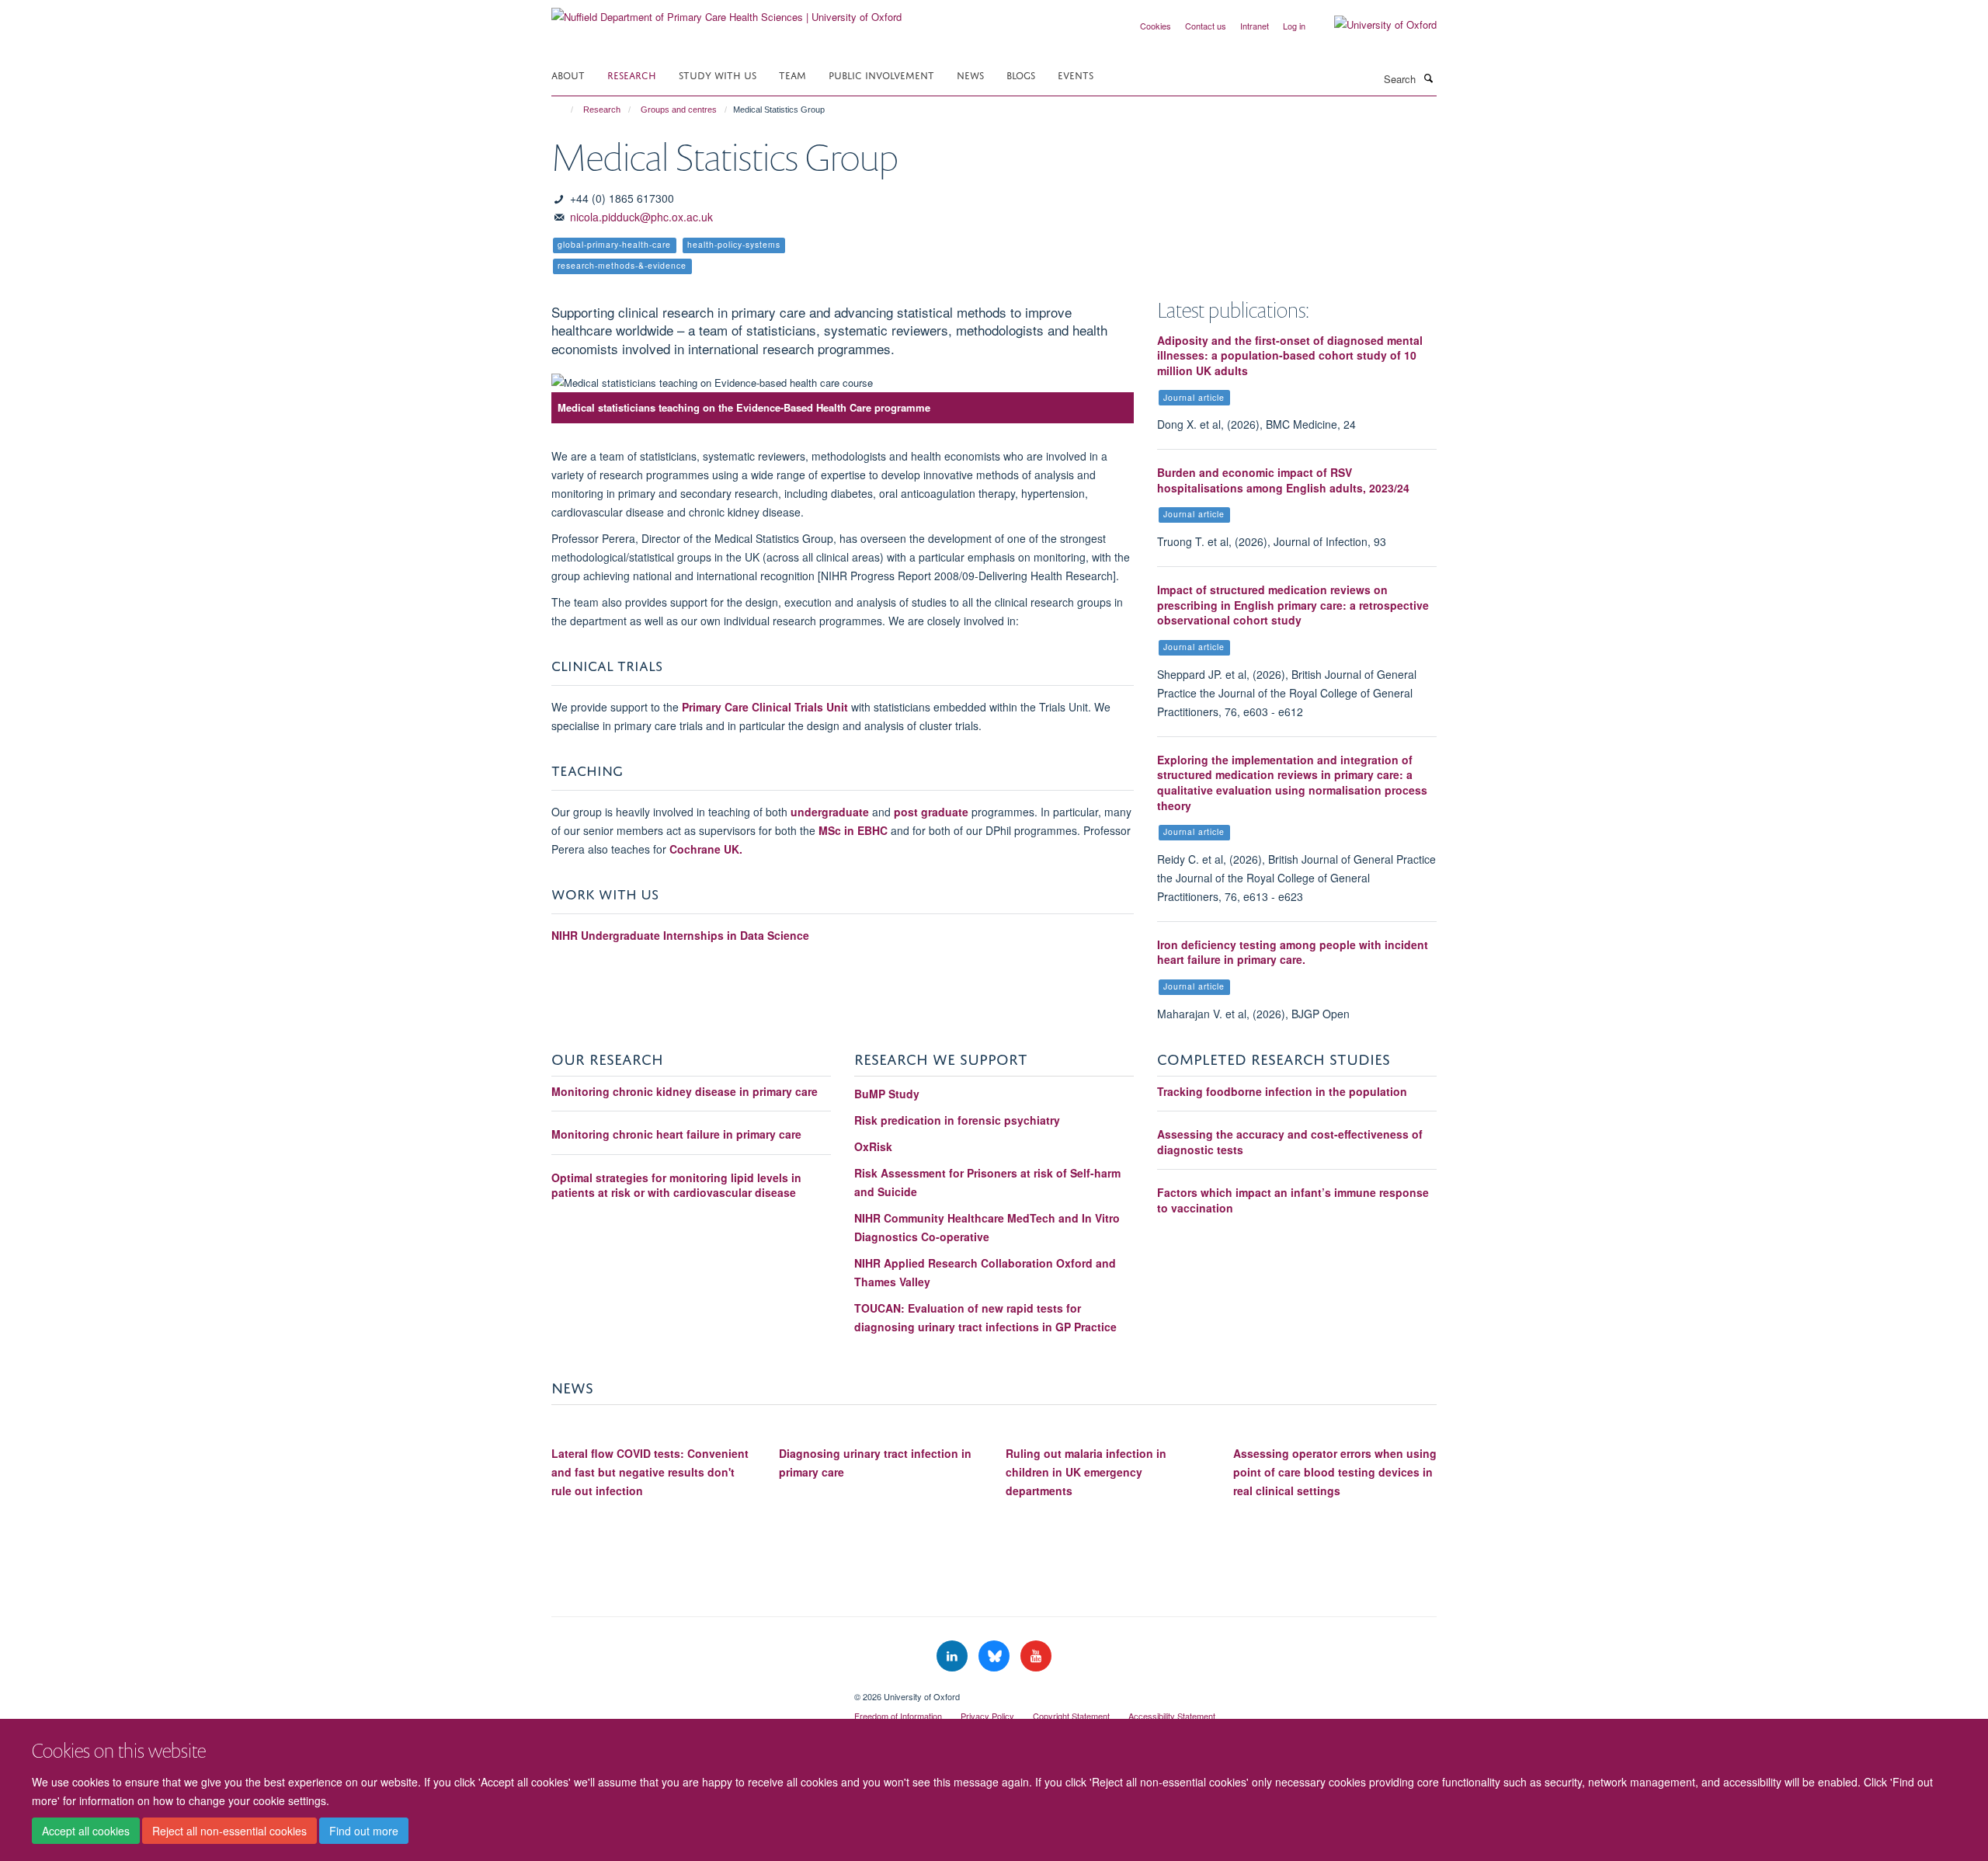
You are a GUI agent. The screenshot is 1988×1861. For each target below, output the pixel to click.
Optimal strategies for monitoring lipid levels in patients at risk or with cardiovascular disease (676, 1185)
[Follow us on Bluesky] (996, 1656)
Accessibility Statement (1172, 1716)
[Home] (565, 110)
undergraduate (831, 812)
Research (632, 74)
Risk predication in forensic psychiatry (957, 1120)
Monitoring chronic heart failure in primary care (676, 1134)
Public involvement (881, 74)
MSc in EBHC (853, 830)
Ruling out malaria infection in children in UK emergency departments (1086, 1472)
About (568, 74)
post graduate (931, 812)
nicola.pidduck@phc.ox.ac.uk (641, 217)
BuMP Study (887, 1094)
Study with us (718, 74)
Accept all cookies (86, 1831)
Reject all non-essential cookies (229, 1831)
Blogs (1021, 74)
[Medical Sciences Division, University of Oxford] (691, 1691)
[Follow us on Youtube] (1036, 1656)
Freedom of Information (898, 1716)
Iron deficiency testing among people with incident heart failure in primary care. (1293, 952)
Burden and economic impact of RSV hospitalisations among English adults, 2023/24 (1283, 480)
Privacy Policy (987, 1716)
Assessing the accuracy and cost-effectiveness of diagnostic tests (1290, 1142)
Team (792, 74)
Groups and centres (679, 110)
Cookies (1156, 26)
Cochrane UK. (706, 849)
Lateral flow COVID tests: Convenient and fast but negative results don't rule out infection (650, 1472)
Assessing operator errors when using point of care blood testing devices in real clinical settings (1335, 1472)
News (970, 74)
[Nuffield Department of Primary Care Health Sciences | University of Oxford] (726, 11)
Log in (1294, 26)
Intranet (1255, 26)
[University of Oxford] (1374, 25)
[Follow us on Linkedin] (954, 1656)
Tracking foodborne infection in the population (1282, 1091)
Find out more (364, 1831)
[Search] (1428, 78)
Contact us (1206, 26)
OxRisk (873, 1146)
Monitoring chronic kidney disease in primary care (685, 1091)
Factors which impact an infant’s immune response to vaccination (1293, 1200)
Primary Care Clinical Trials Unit (765, 707)
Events (1076, 74)
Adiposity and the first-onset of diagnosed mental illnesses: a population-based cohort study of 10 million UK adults (1290, 355)
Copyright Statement (1071, 1716)
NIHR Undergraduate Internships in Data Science (682, 935)
